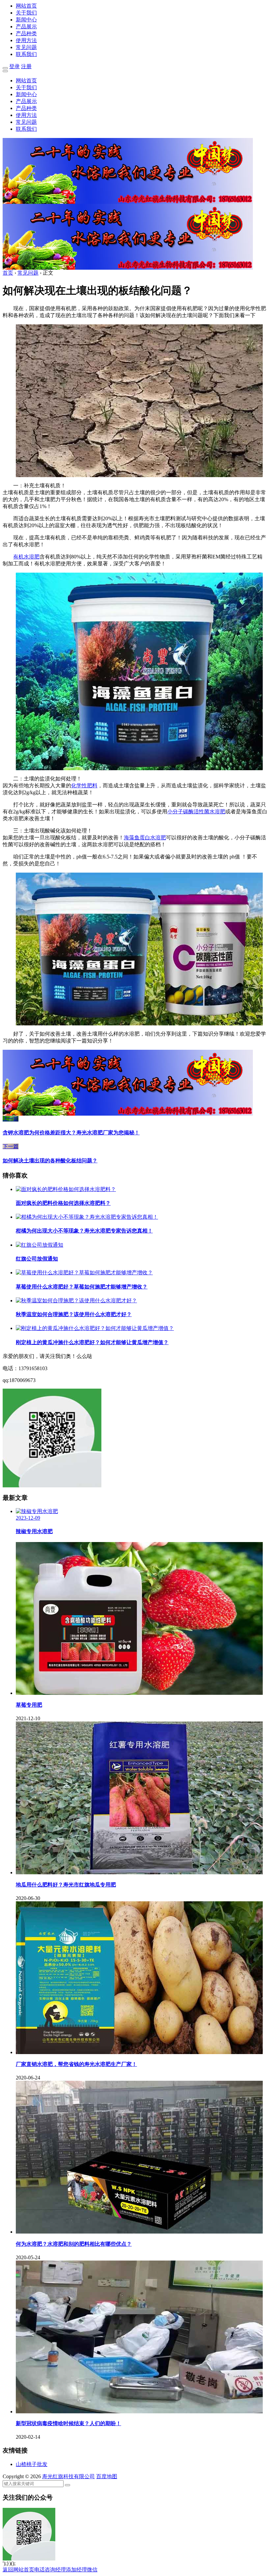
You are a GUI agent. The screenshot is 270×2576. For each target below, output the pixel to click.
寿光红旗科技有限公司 (68, 2476)
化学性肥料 (84, 786)
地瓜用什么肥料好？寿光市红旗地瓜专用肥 (66, 1885)
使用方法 (26, 40)
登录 (14, 66)
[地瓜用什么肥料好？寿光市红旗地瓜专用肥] (139, 1872)
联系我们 (26, 54)
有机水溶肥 (26, 557)
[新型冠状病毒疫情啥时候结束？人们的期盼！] (139, 2412)
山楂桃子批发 (32, 2464)
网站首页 (26, 6)
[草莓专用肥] (139, 1693)
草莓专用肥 (29, 1705)
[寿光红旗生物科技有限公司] (128, 202)
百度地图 (107, 2476)
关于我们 (26, 13)
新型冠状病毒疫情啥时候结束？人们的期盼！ (68, 2423)
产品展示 (26, 27)
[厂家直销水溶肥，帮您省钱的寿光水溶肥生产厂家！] (139, 2052)
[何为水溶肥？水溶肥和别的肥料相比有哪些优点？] (139, 2232)
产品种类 (26, 33)
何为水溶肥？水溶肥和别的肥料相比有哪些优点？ (74, 2244)
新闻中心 (26, 20)
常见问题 (26, 47)
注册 (26, 66)
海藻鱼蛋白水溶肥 (145, 838)
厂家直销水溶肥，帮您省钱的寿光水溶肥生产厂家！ (76, 2064)
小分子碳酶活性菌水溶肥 (196, 812)
